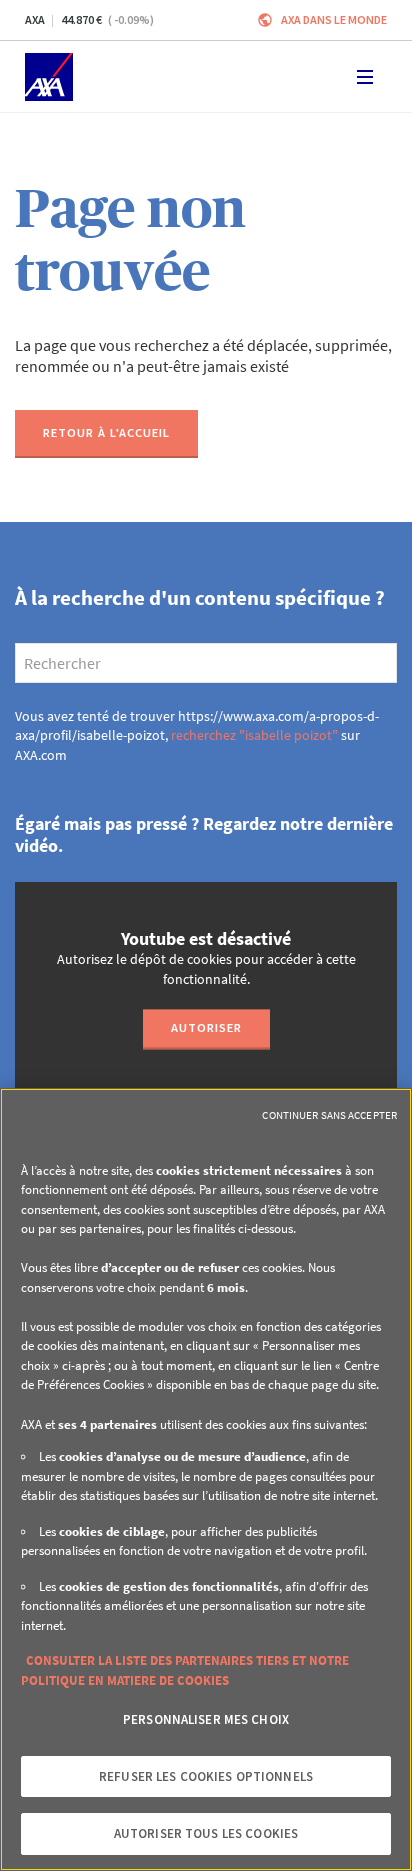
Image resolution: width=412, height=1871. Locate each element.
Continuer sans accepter (329, 1115)
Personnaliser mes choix (206, 1719)
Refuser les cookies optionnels (206, 1776)
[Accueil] (49, 77)
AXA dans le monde (334, 19)
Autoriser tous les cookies (206, 1833)
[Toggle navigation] (365, 77)
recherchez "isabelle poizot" (254, 735)
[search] (206, 663)
